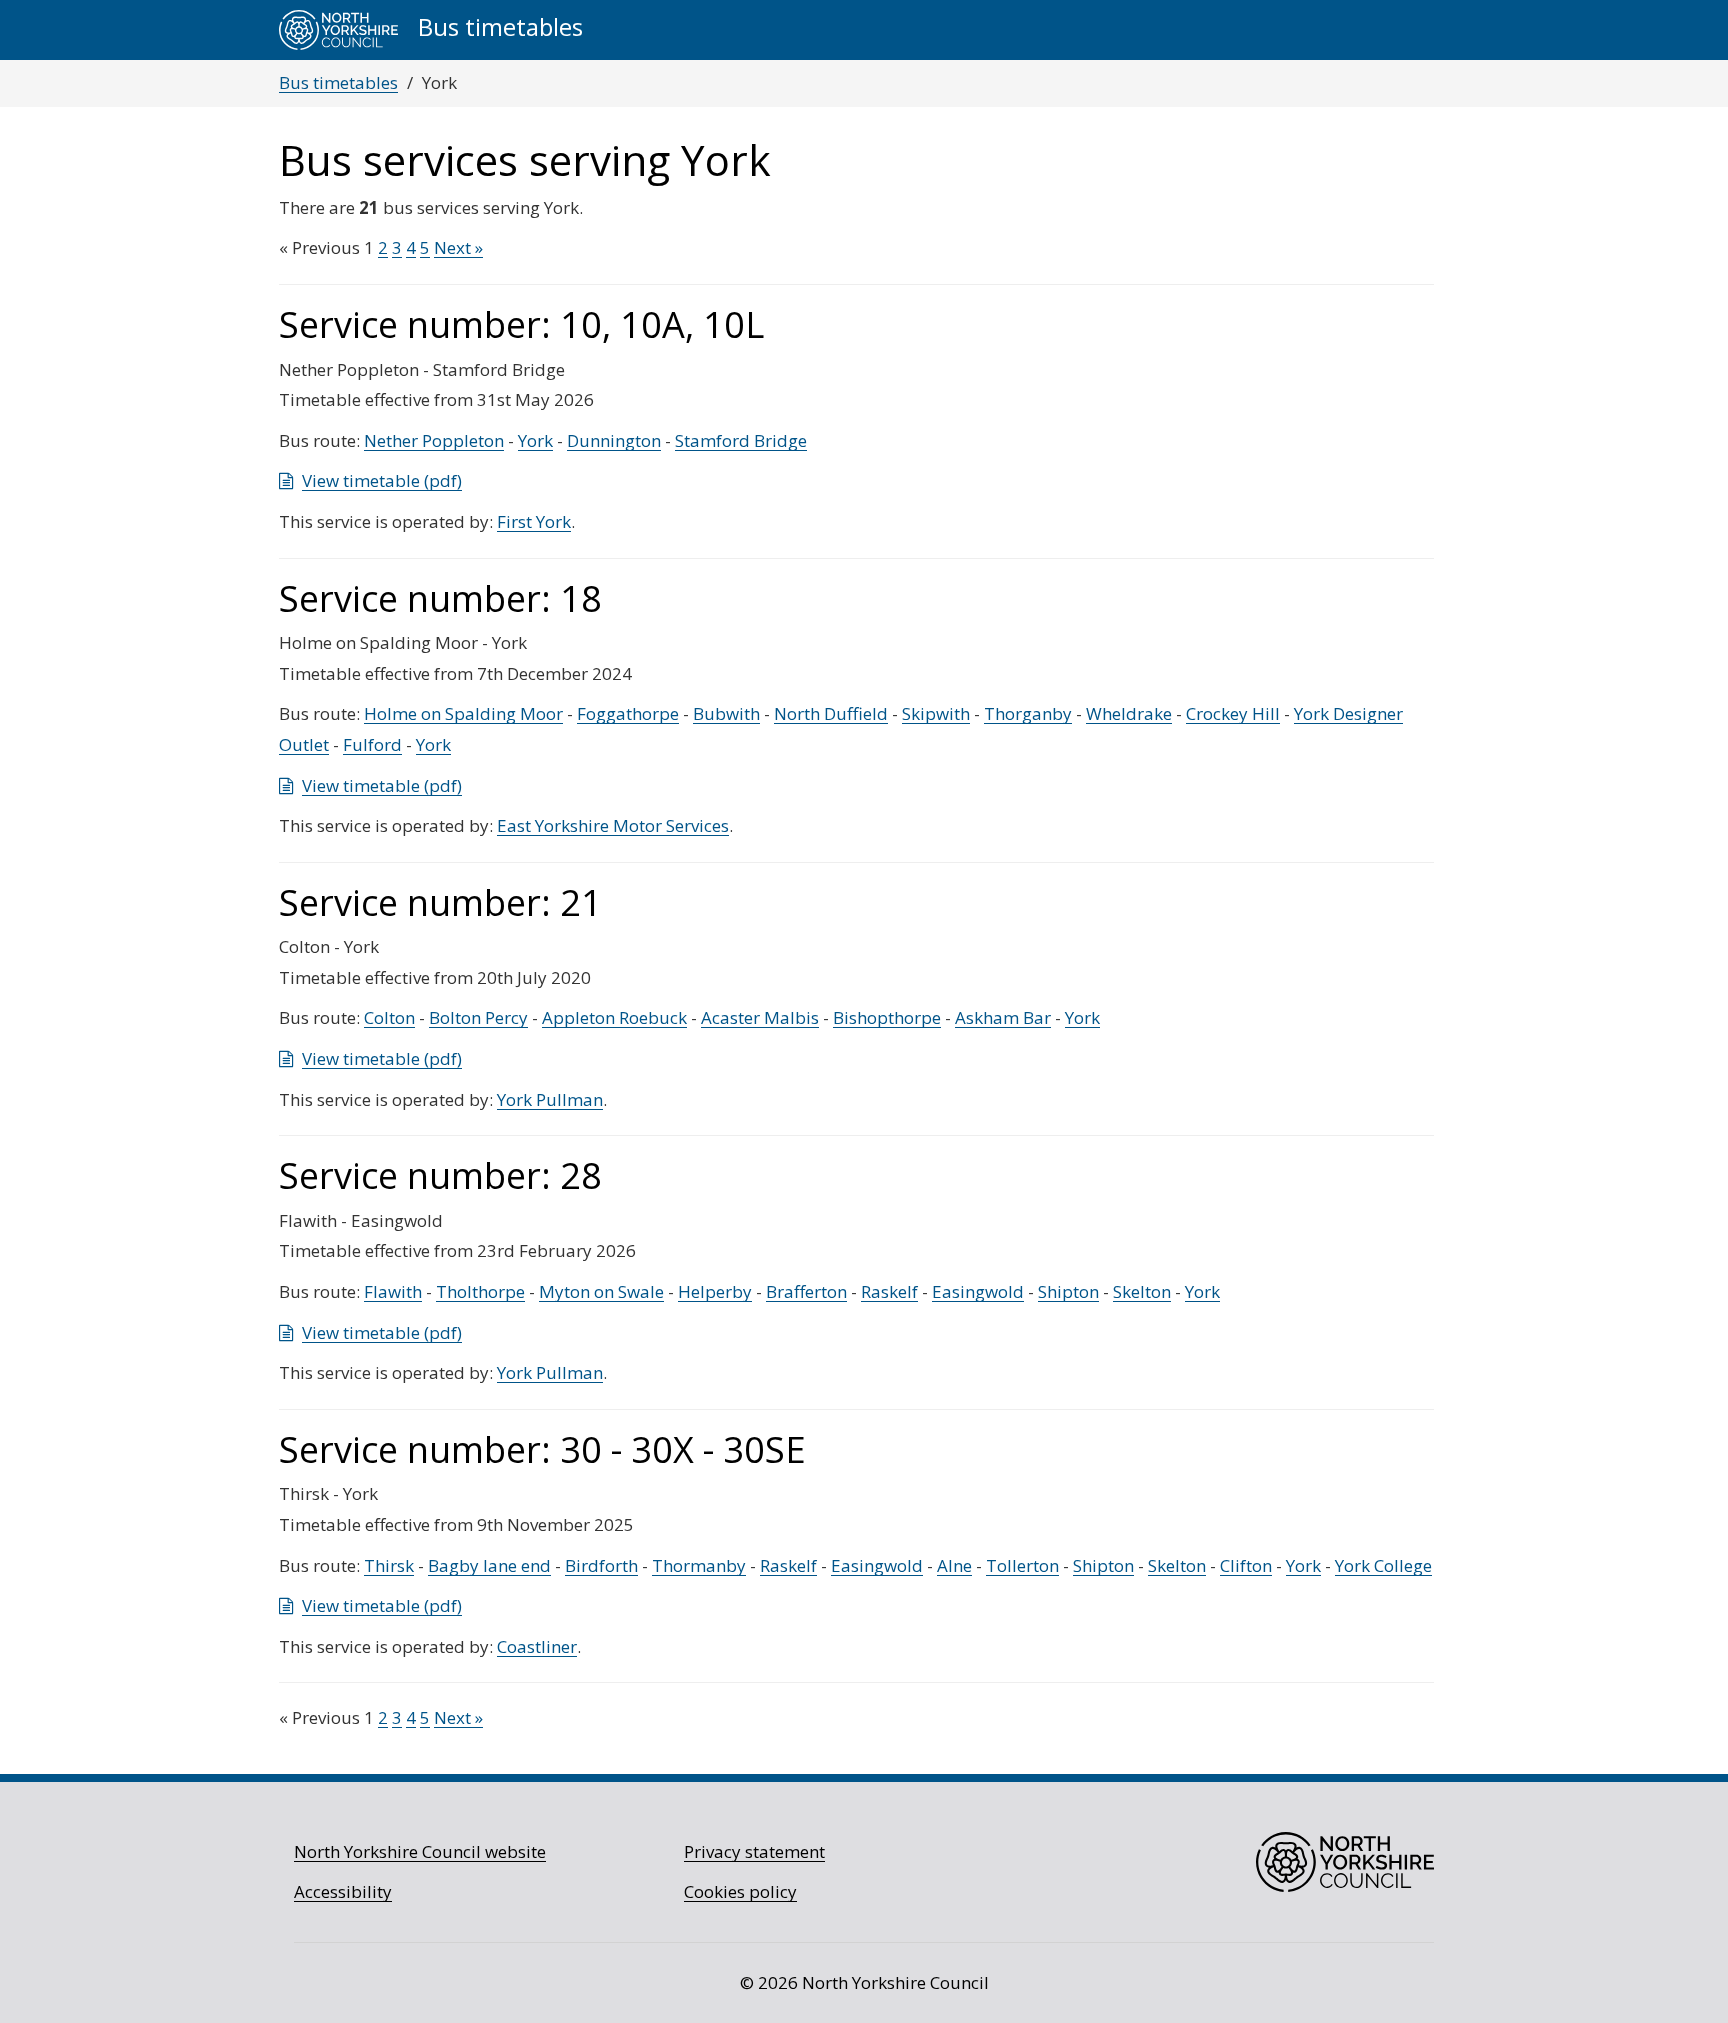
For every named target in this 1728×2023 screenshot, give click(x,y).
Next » (458, 247)
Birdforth (601, 1565)
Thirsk (389, 1565)
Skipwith (936, 713)
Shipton (1068, 1291)
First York (534, 521)
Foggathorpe (628, 713)
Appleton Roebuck (614, 1017)
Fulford (372, 744)
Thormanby (699, 1565)
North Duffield (831, 713)
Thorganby (1028, 713)
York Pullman (550, 1099)
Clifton (1246, 1565)
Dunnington (614, 440)
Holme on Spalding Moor (463, 713)
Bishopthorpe (887, 1017)
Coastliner (537, 1646)
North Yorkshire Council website (420, 1851)
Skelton (1142, 1291)
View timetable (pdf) (382, 480)
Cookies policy (740, 1891)
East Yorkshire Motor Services (613, 825)
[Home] (338, 30)
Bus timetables (338, 82)
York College (1383, 1565)
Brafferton (806, 1291)
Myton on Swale (601, 1291)
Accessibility (343, 1891)
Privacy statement (754, 1851)
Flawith (393, 1291)
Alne (954, 1565)
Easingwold (978, 1291)
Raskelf (889, 1291)
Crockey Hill (1233, 713)
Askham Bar (1003, 1017)
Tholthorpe (480, 1291)
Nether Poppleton (434, 440)
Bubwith (726, 713)
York (535, 440)
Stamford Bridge (741, 440)
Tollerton (1022, 1565)
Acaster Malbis (760, 1017)
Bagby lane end (489, 1565)
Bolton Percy (478, 1017)
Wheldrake (1129, 713)
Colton (389, 1017)
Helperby (715, 1291)
